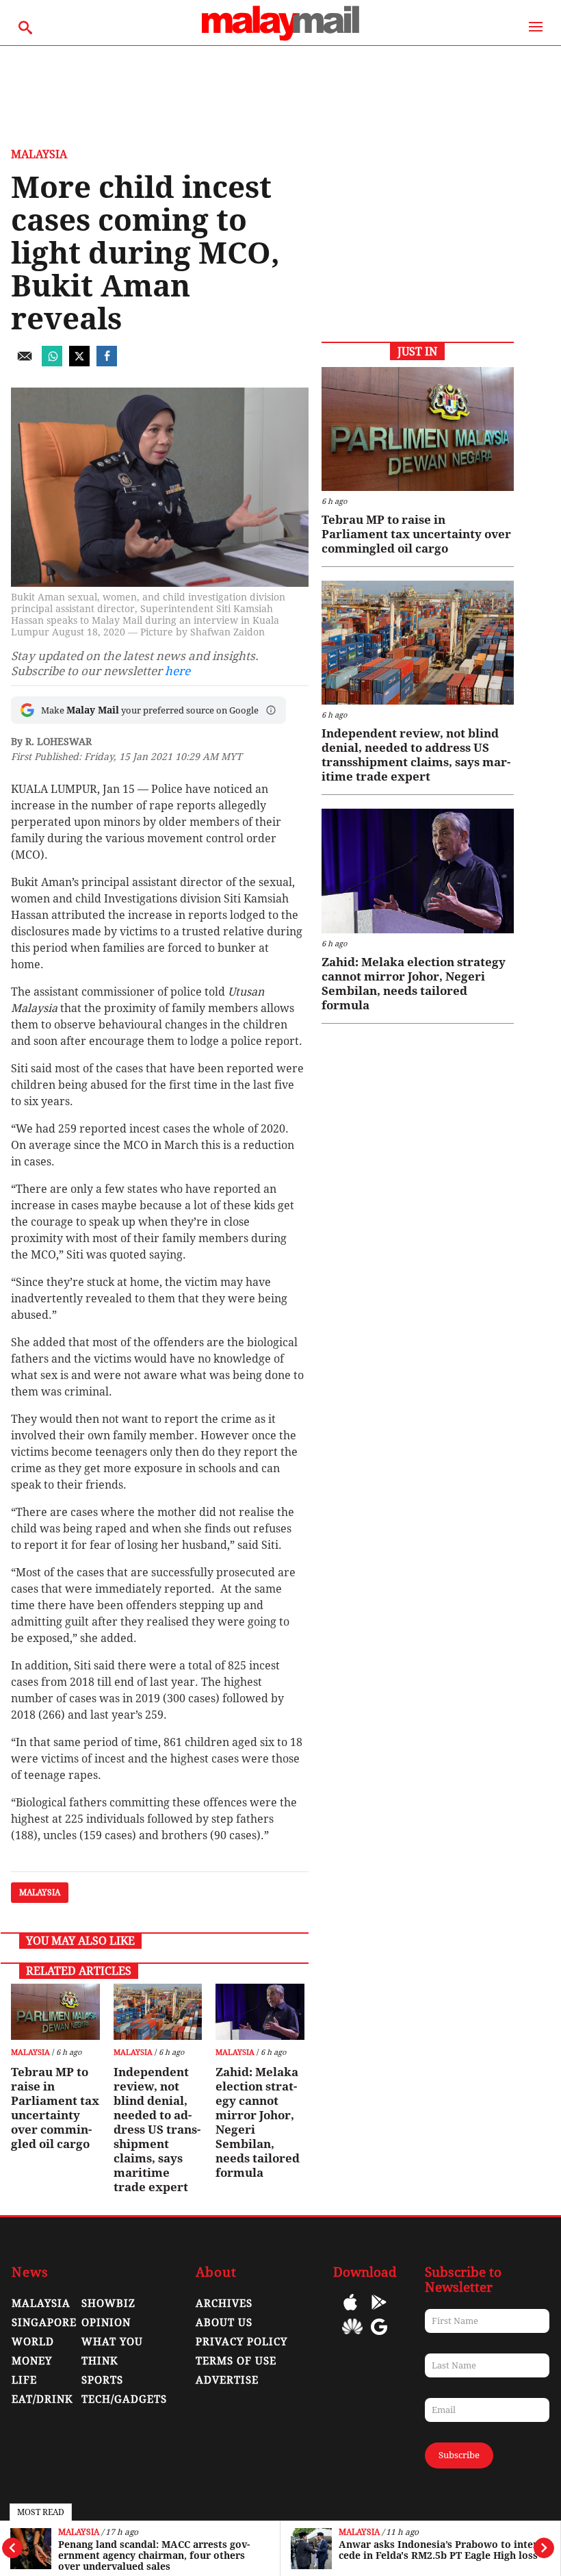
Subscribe (459, 2455)
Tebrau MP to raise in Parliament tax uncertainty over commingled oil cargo (55, 2108)
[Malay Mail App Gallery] (352, 2337)
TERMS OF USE (236, 2361)
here (178, 671)
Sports (102, 2380)
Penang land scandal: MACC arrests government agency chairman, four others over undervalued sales (154, 2555)
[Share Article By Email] (25, 363)
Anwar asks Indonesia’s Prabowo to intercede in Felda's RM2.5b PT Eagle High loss (440, 2550)
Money (32, 2361)
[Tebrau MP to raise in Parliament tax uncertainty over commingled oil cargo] (55, 2012)
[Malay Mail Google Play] (379, 2312)
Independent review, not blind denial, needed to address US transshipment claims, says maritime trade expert (157, 2130)
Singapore (44, 2323)
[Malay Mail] (280, 39)
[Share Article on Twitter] (79, 363)
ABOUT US (224, 2323)
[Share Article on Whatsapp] (52, 363)
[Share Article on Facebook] (107, 363)
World (33, 2342)
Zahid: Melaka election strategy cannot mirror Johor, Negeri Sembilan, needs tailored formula (258, 2122)
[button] (271, 710)
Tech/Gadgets (124, 2399)
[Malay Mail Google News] (379, 2337)
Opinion (106, 2323)
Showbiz (108, 2303)
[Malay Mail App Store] (350, 2312)
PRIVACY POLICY (242, 2342)
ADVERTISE (227, 2380)
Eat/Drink (42, 2399)
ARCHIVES (224, 2303)
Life (24, 2380)
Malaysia (79, 2533)
